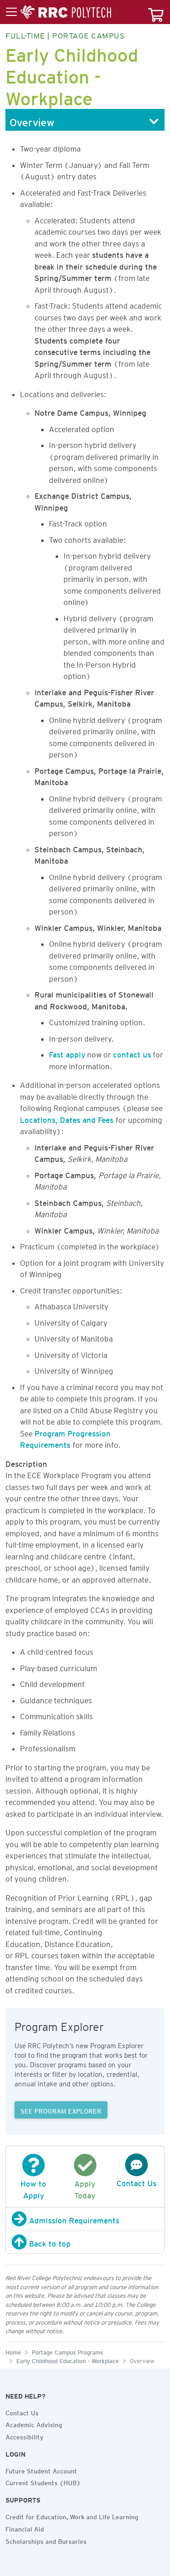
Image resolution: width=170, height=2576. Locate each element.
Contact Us (22, 2412)
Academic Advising (34, 2424)
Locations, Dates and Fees (68, 1118)
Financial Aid (25, 2528)
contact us (132, 1053)
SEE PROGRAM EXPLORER (61, 2110)
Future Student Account (41, 2470)
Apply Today (85, 2188)
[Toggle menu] (58, 12)
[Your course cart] (156, 12)
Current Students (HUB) (43, 2482)
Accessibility (24, 2436)
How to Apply (33, 2188)
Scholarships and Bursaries (46, 2540)
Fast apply (67, 1053)
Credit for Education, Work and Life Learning (72, 2516)
